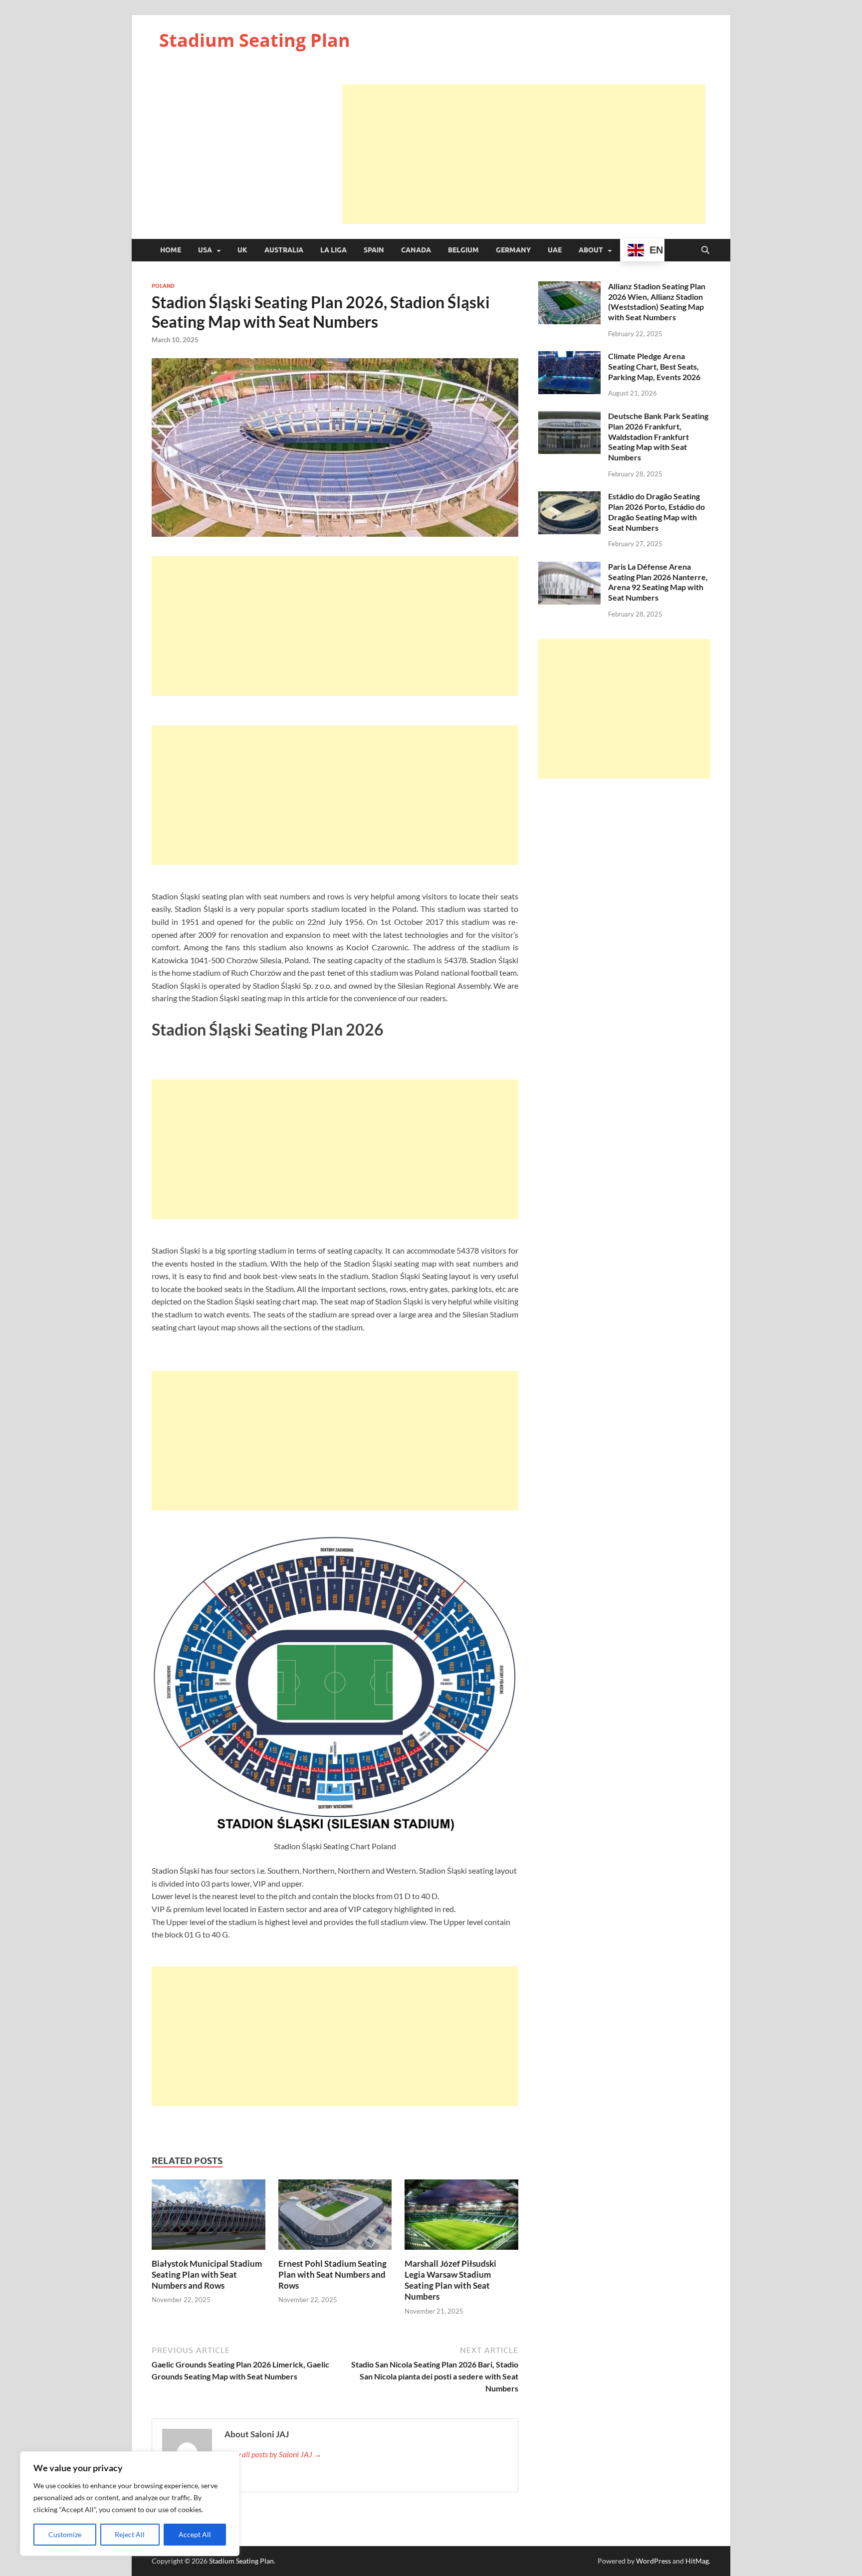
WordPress (653, 2561)
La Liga (333, 250)
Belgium (463, 250)
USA (205, 250)
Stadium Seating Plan (255, 40)
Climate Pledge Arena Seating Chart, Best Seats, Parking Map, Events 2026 (654, 366)
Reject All (130, 2534)
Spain (374, 250)
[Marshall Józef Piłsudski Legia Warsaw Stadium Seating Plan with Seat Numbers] (461, 2218)
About (591, 250)
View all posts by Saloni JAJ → (273, 2454)
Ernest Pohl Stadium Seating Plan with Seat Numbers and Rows (332, 2274)
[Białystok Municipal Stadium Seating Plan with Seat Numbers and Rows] (209, 2218)
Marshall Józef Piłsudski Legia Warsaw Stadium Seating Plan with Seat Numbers (450, 2280)
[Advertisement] (524, 154)
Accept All (195, 2534)
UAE (555, 250)
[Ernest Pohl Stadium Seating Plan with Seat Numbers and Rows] (335, 2218)
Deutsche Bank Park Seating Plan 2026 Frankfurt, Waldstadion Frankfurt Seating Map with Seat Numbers (658, 436)
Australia (284, 250)
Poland (163, 286)
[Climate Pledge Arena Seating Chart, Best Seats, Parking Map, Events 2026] (569, 357)
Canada (416, 250)
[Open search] (705, 250)
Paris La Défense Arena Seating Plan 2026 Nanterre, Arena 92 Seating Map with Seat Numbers (658, 582)
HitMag (697, 2561)
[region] (130, 2504)
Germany (513, 250)
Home (171, 250)
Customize (65, 2534)
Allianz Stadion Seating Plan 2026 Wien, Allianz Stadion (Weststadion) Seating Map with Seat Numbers (657, 302)
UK (242, 250)
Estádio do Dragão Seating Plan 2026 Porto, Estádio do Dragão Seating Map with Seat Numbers (656, 512)
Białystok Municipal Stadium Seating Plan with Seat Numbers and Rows (207, 2274)
